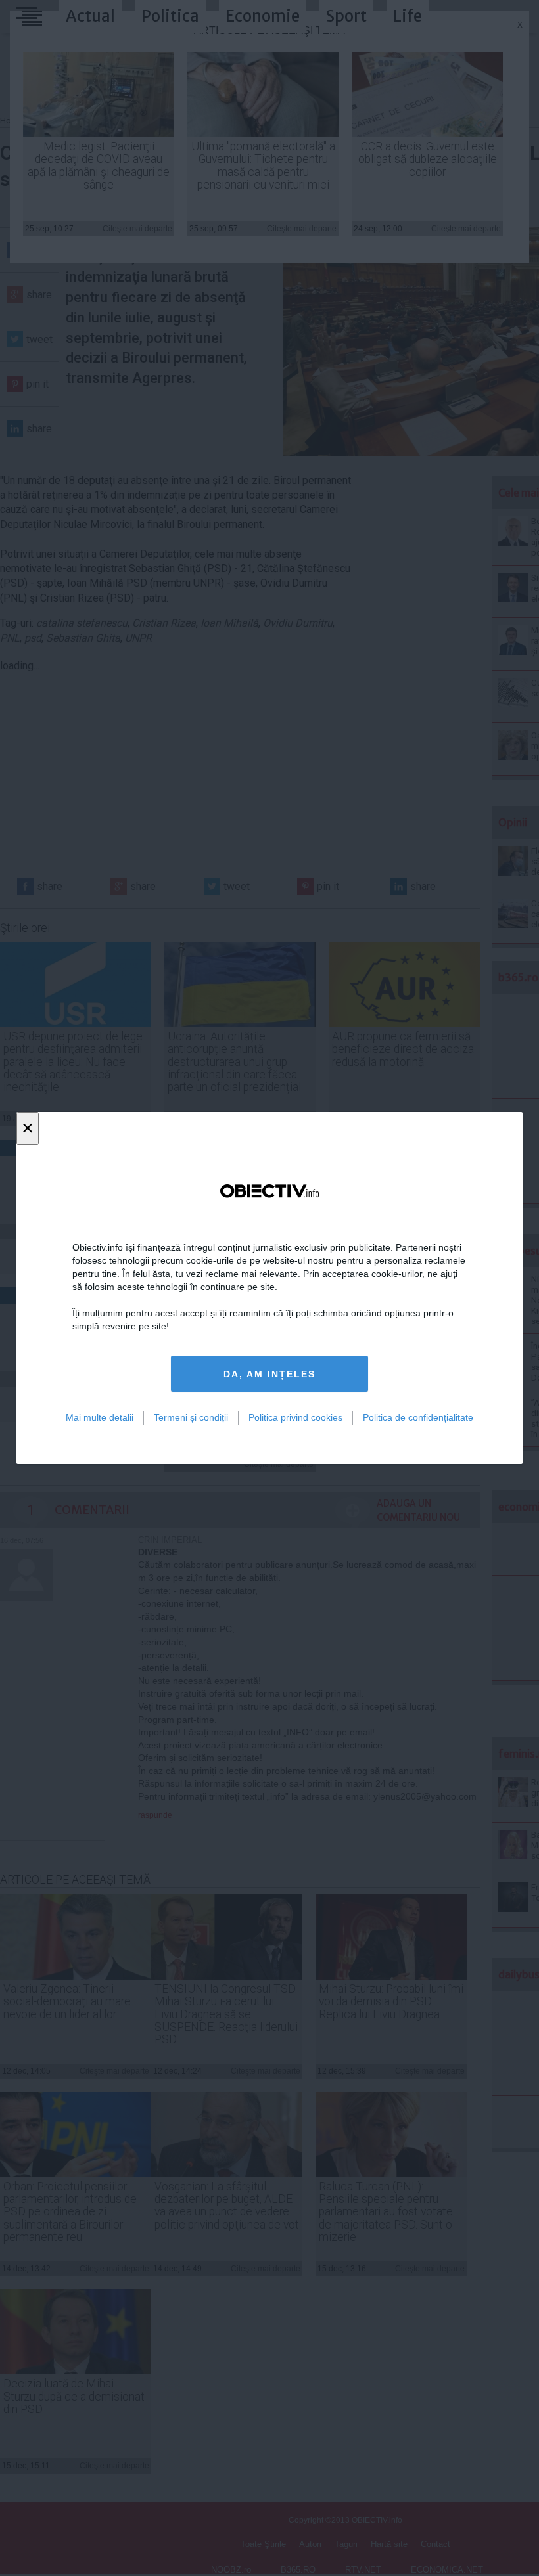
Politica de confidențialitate (418, 1417)
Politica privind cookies (295, 1417)
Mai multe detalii (100, 1417)
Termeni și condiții (191, 1417)
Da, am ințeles (269, 1374)
